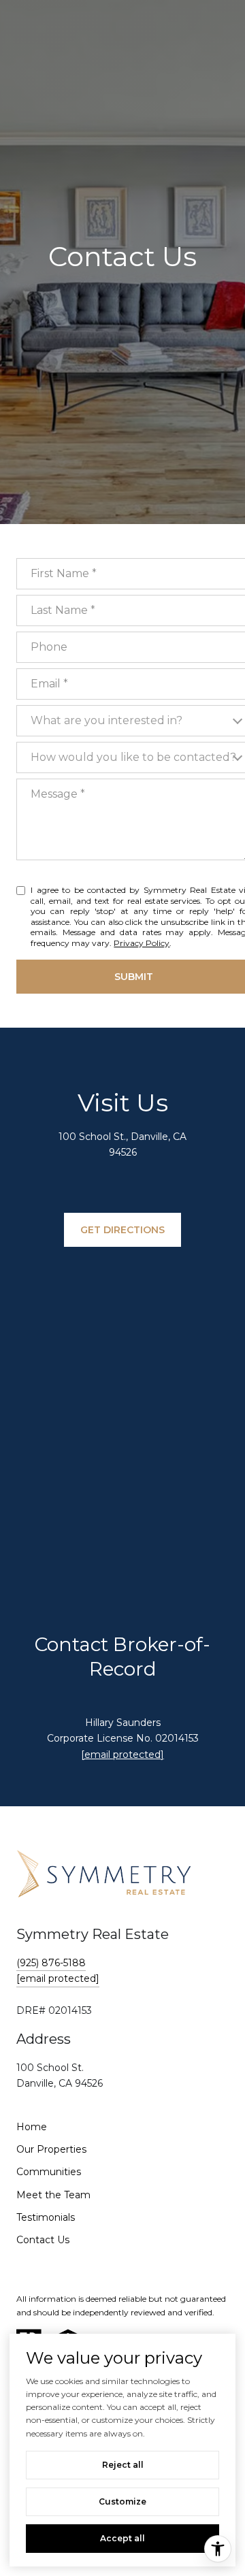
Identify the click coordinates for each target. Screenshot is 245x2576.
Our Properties (51, 2149)
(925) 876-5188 (51, 1963)
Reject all (123, 2465)
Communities (49, 2172)
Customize (122, 2501)
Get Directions (122, 1230)
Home (32, 2127)
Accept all (122, 2538)
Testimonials (46, 2217)
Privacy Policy (142, 943)
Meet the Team (53, 2195)
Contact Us (43, 2240)
